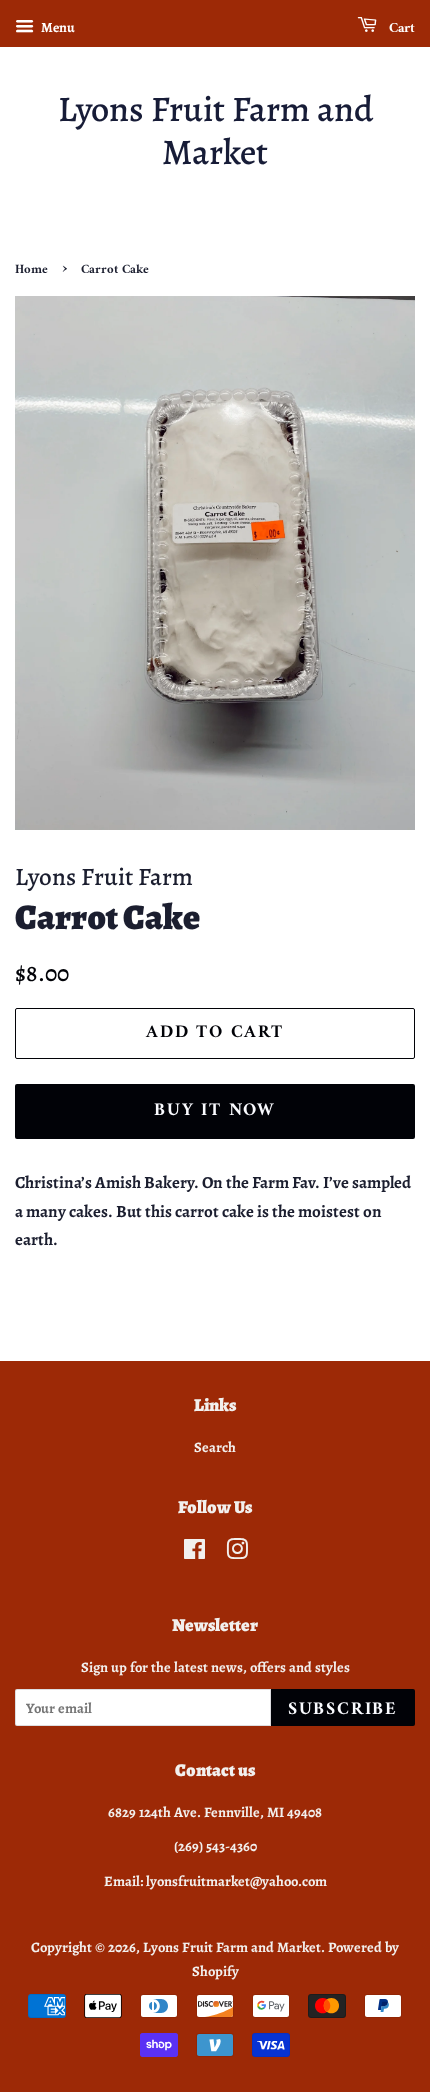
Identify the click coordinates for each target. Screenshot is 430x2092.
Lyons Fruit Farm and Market (215, 130)
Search (215, 1447)
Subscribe (343, 1709)
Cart (400, 28)
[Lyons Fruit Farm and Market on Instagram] (237, 1553)
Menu (57, 27)
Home (31, 270)
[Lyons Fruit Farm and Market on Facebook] (194, 1553)
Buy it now (215, 1110)
